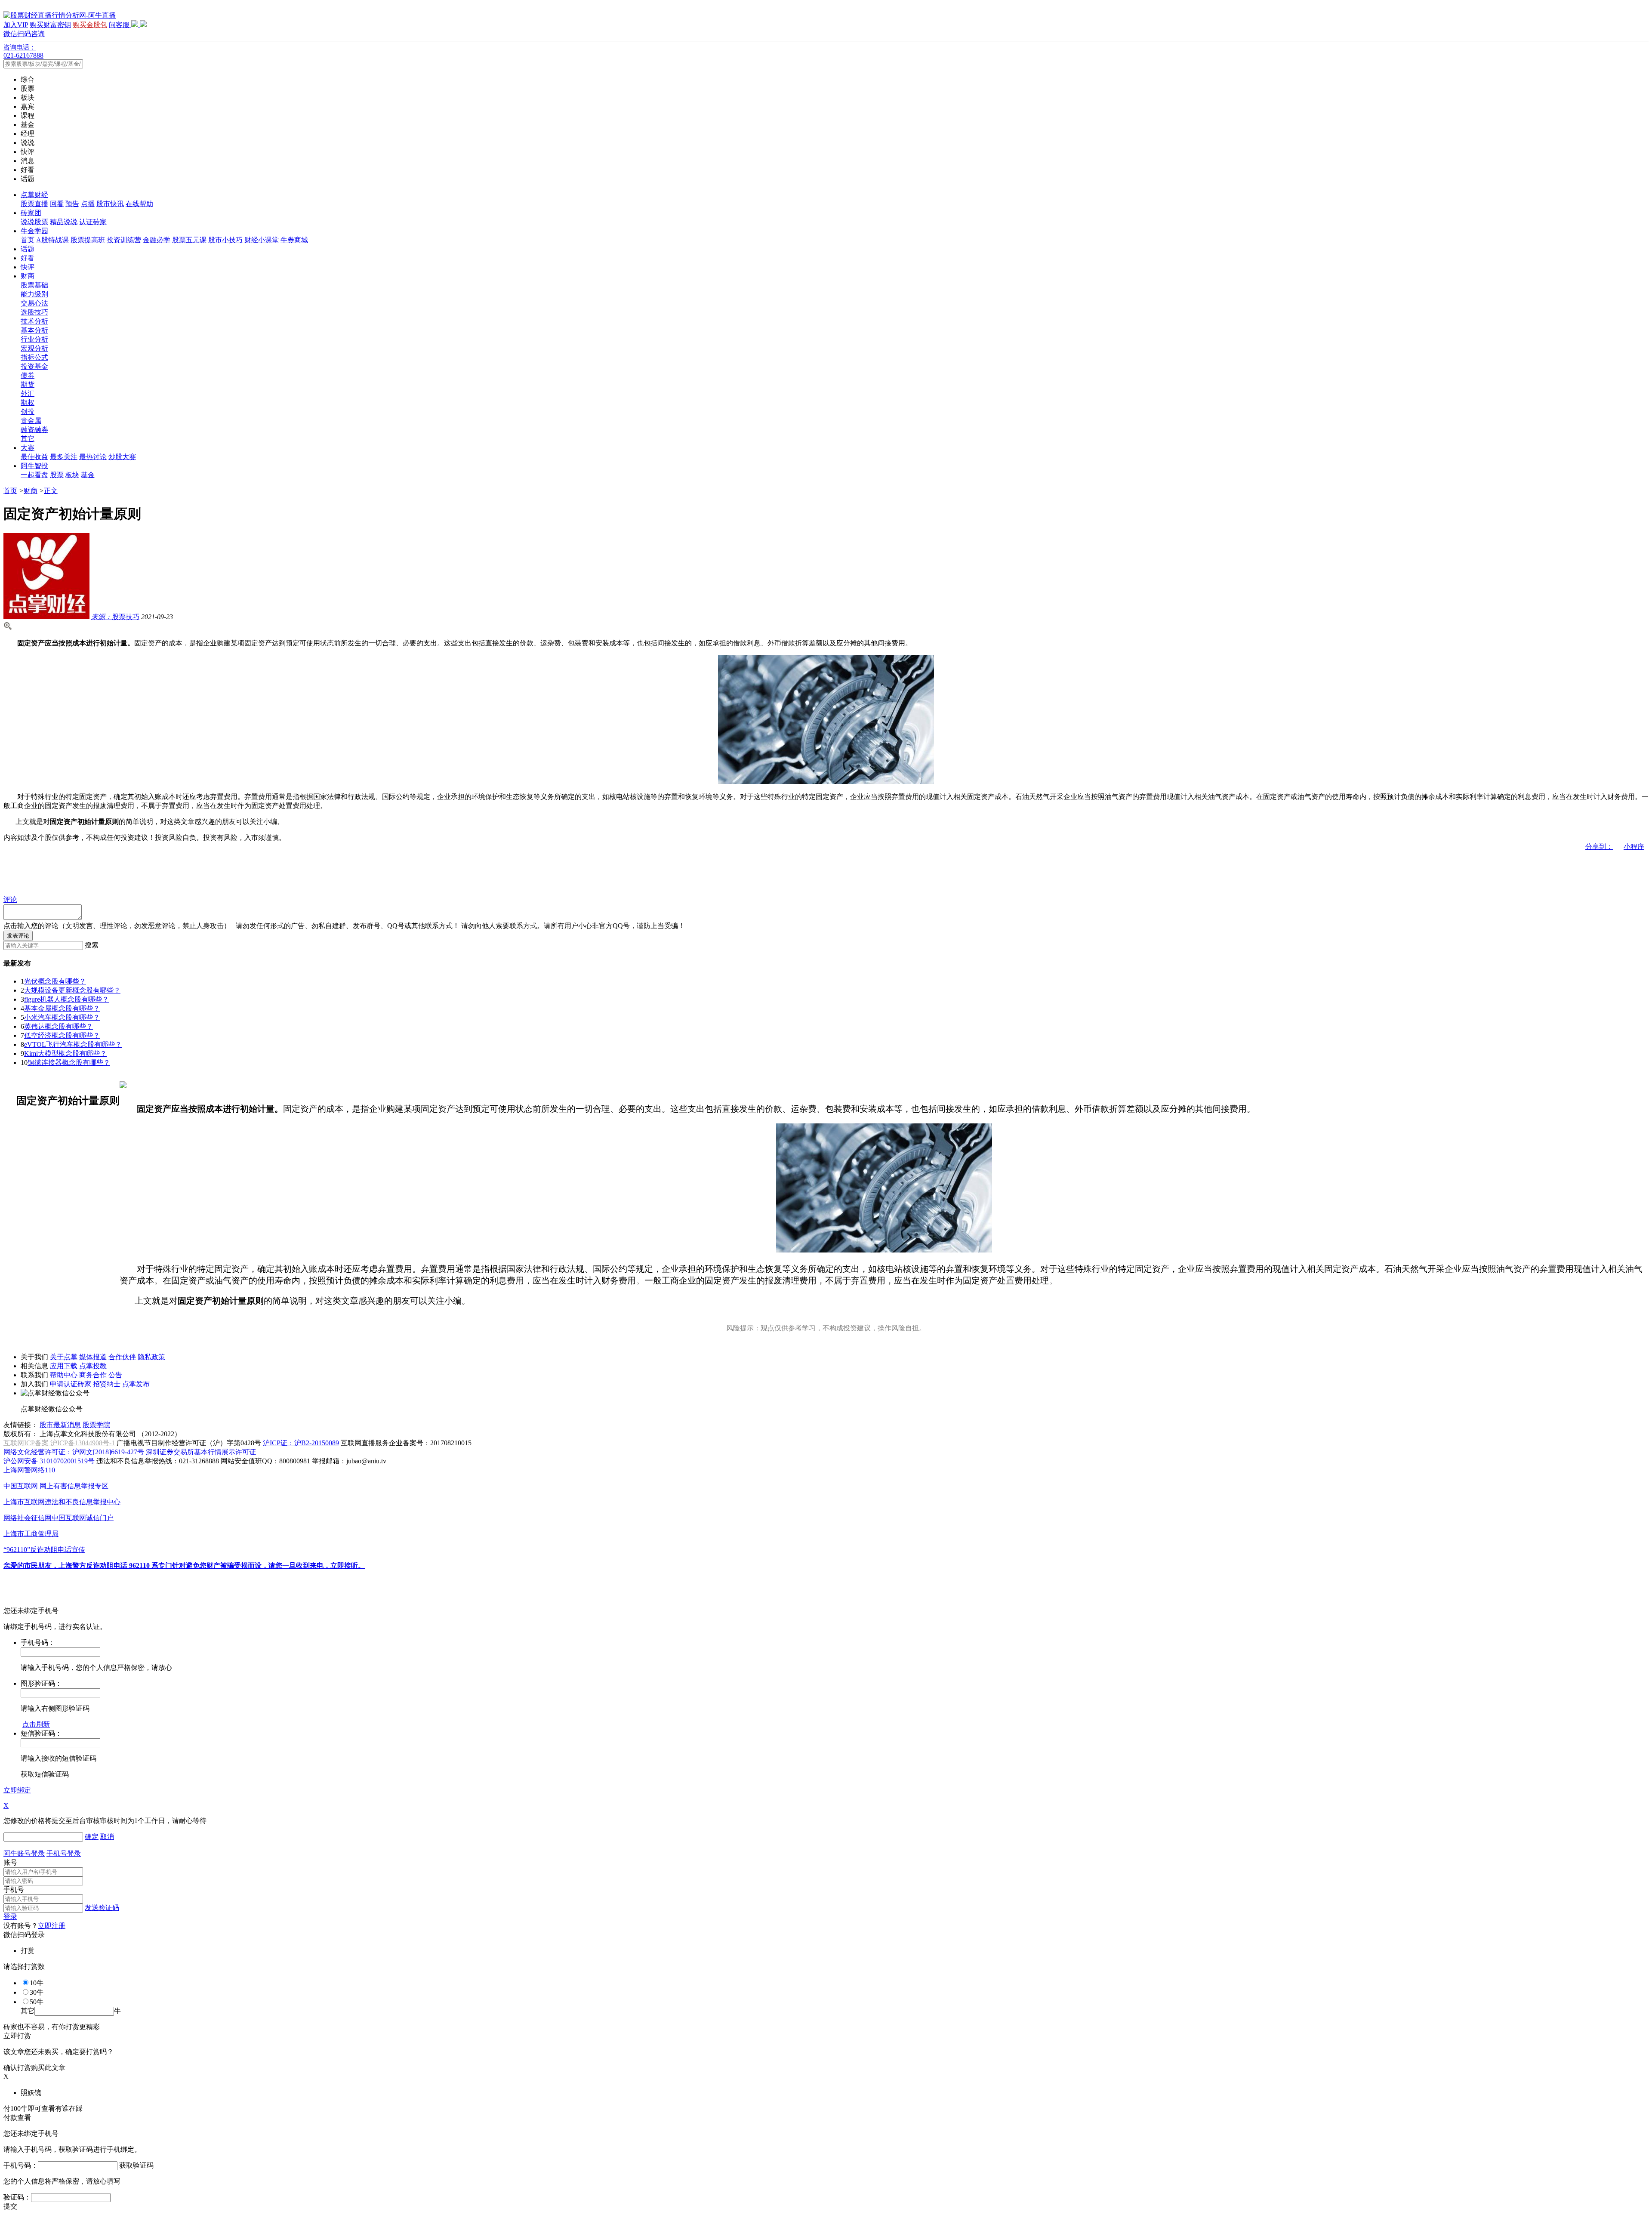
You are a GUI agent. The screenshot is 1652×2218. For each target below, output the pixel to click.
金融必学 (157, 240)
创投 (28, 412)
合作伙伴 (122, 1357)
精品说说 (64, 222)
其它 (28, 439)
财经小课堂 (262, 240)
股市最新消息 (60, 1425)
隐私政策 (151, 1357)
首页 (28, 240)
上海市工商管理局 (31, 1534)
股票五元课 (189, 240)
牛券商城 (294, 240)
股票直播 (34, 204)
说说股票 (34, 222)
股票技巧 (115, 617)
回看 (57, 204)
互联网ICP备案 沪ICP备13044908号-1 (59, 1443)
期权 (28, 403)
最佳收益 (34, 457)
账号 (10, 1862)
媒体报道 (93, 1357)
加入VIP (16, 25)
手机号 (14, 1889)
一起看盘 (34, 475)
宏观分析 (34, 348)
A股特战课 (52, 240)
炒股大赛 (122, 457)
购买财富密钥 (50, 25)
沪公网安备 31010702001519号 (49, 1461)
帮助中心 (64, 1375)
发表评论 (18, 936)
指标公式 (34, 357)
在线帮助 (139, 204)
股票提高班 (88, 240)
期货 (28, 384)
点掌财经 (34, 195)
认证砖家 (93, 222)
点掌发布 (136, 1384)
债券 (28, 375)
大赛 (28, 448)
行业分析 (34, 339)
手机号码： (21, 2165)
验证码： (17, 2197)
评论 (10, 899)
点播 (88, 204)
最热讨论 (93, 457)
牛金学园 (34, 231)
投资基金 (34, 366)
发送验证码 (102, 1908)
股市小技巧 (225, 240)
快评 (28, 267)
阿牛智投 (34, 466)
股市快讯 (110, 204)
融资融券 (34, 430)
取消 (107, 1837)
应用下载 (64, 1366)
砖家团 (31, 213)
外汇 (28, 393)
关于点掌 (64, 1357)
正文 (51, 491)
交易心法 (34, 303)
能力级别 (34, 294)
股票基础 (34, 285)
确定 (92, 1837)
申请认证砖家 (71, 1384)
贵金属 (31, 421)
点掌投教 (93, 1366)
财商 (28, 276)
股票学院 (96, 1425)
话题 (28, 249)
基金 (88, 475)
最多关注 (64, 457)
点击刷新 (36, 1724)
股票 (57, 475)
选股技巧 (34, 312)
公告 (115, 1375)
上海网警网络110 (29, 1470)
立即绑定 (17, 1790)
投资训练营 (124, 240)
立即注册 (52, 1926)
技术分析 (34, 321)
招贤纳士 (107, 1384)
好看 (28, 258)
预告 (72, 204)
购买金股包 (90, 25)
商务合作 (93, 1375)
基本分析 (34, 330)
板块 (72, 475)
